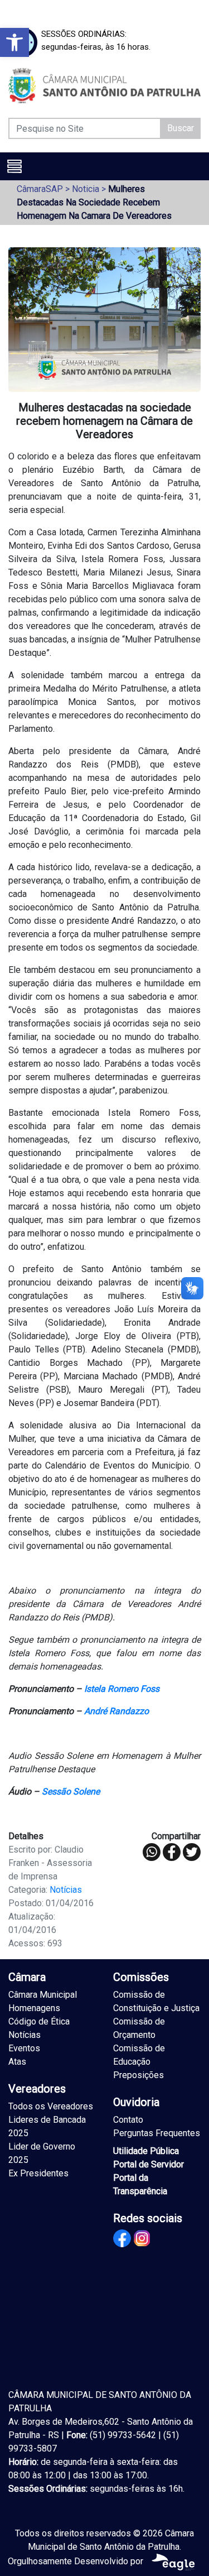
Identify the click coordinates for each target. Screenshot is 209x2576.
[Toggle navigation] (14, 166)
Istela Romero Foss (122, 1689)
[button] (14, 42)
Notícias (66, 1890)
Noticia (86, 189)
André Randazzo (116, 1711)
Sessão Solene (71, 1791)
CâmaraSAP (40, 189)
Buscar (181, 128)
